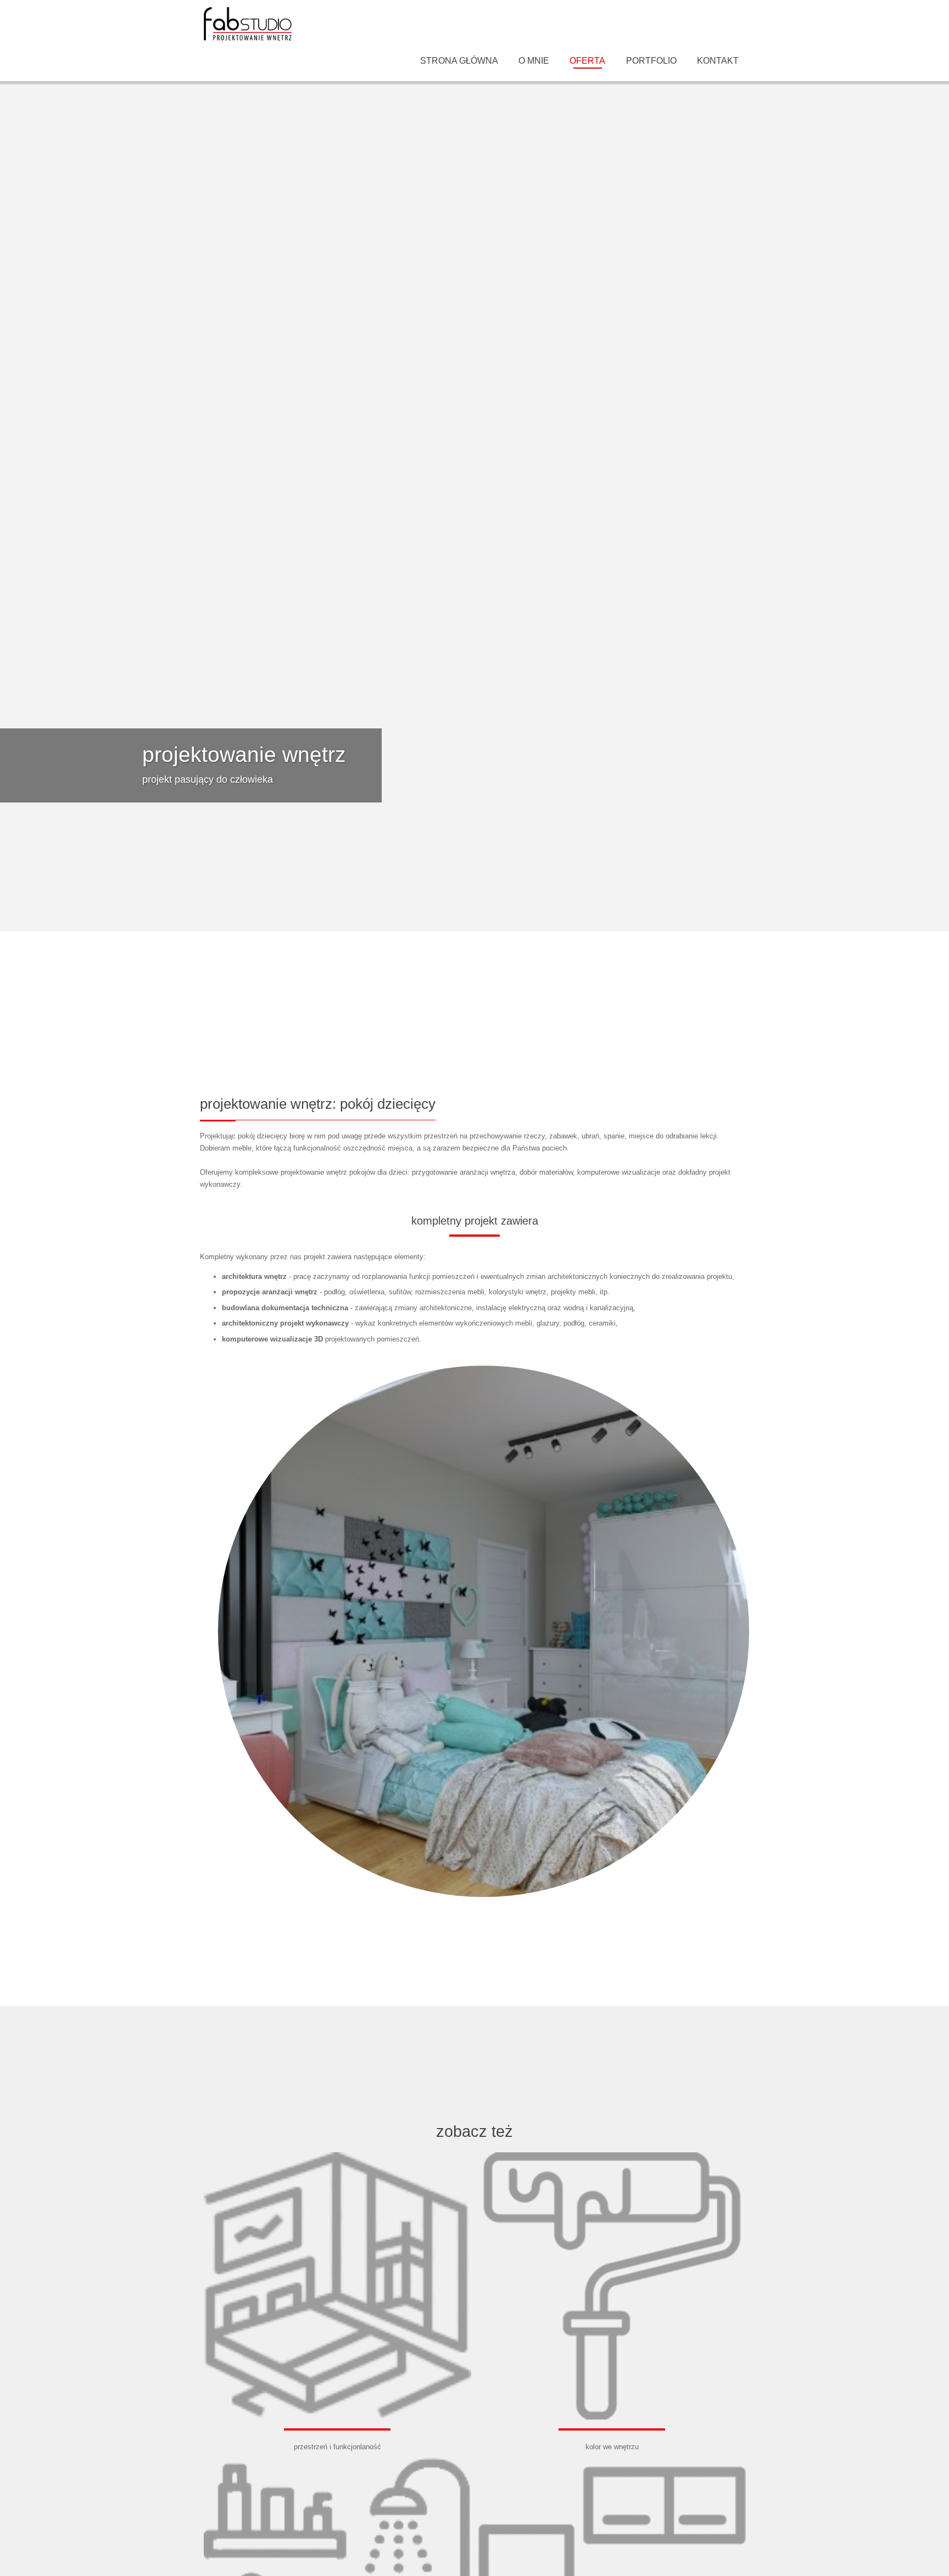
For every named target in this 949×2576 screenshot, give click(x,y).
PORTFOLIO (651, 61)
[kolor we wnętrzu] (612, 2153)
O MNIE (534, 61)
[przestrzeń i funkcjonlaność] (337, 2153)
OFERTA (587, 61)
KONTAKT (718, 61)
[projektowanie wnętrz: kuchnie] (612, 2458)
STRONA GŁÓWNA (459, 61)
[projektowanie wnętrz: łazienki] (337, 2458)
